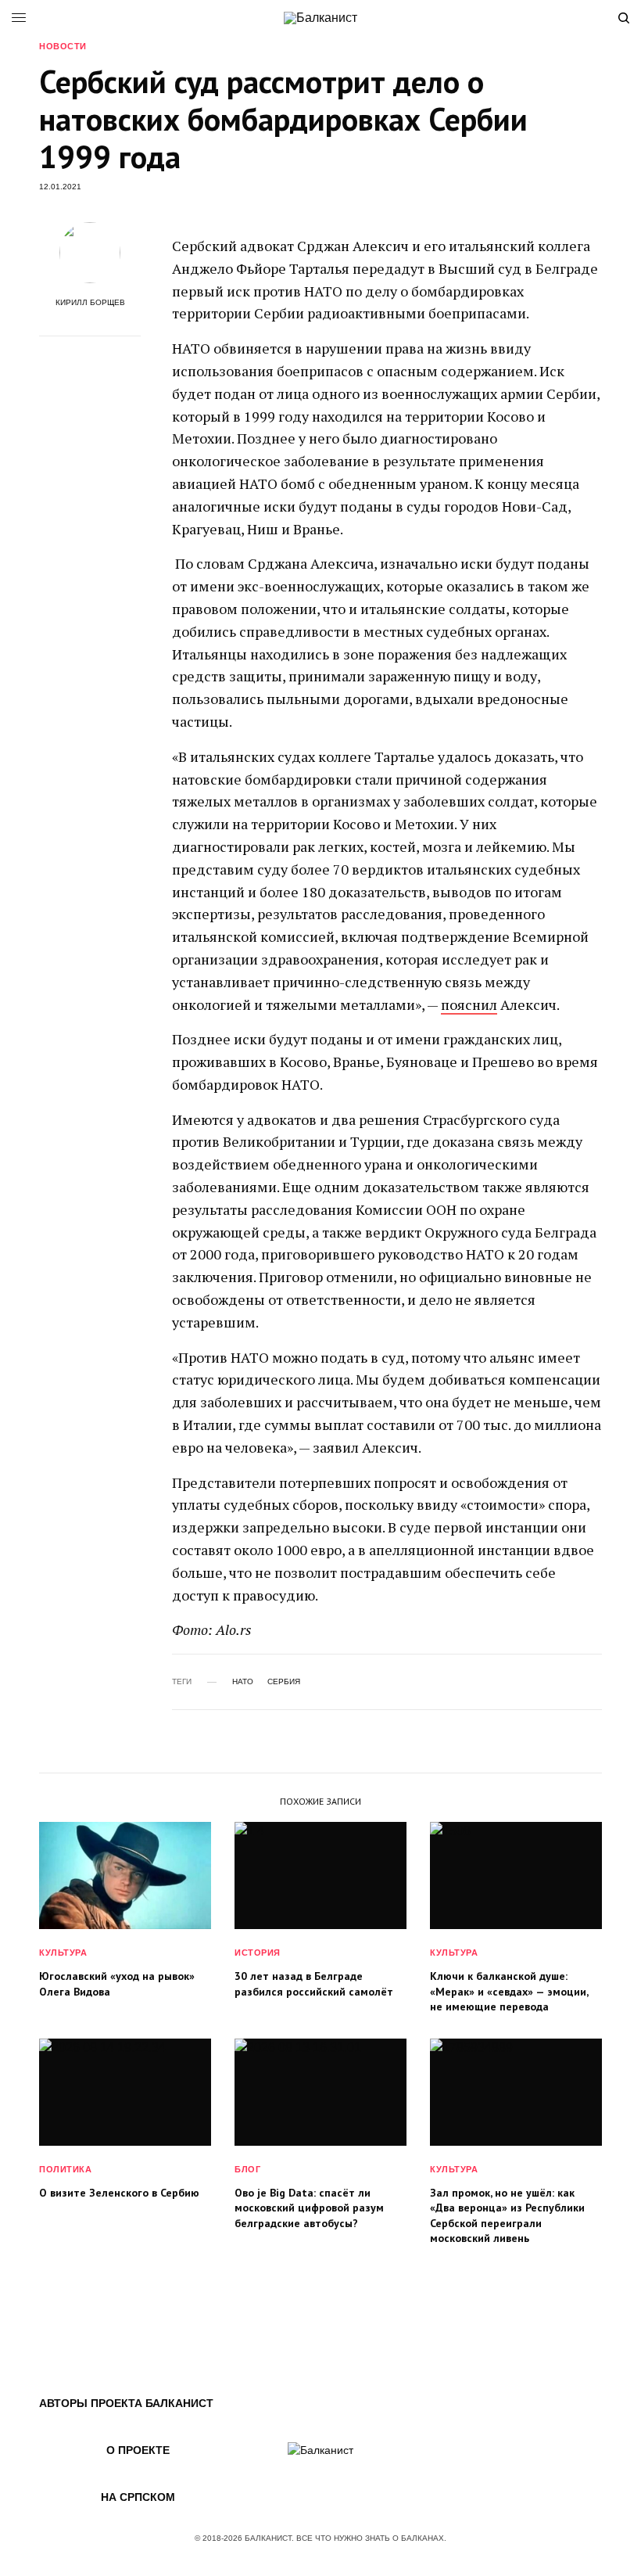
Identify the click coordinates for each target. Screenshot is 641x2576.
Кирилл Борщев (90, 303)
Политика (65, 2169)
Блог (247, 2169)
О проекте (138, 2450)
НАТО (243, 1682)
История (258, 1953)
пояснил (469, 1004)
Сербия (284, 1682)
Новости (63, 47)
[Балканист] (320, 18)
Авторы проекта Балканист (126, 2403)
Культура (63, 1953)
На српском (138, 2497)
